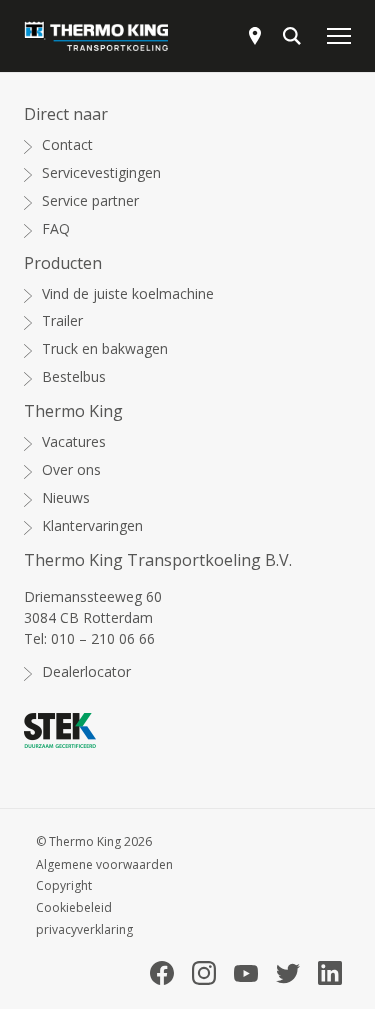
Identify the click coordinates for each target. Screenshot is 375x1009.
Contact (67, 145)
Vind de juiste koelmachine (128, 294)
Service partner (90, 201)
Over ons (71, 470)
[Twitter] (288, 973)
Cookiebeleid (74, 908)
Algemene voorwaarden (104, 865)
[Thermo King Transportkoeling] (96, 36)
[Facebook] (162, 973)
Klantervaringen (92, 526)
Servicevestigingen (101, 173)
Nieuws (66, 498)
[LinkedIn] (330, 973)
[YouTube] (246, 973)
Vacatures (74, 442)
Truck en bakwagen (105, 349)
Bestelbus (74, 377)
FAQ (56, 229)
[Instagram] (204, 973)
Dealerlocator (86, 672)
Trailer (62, 321)
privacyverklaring (84, 930)
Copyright (64, 886)
